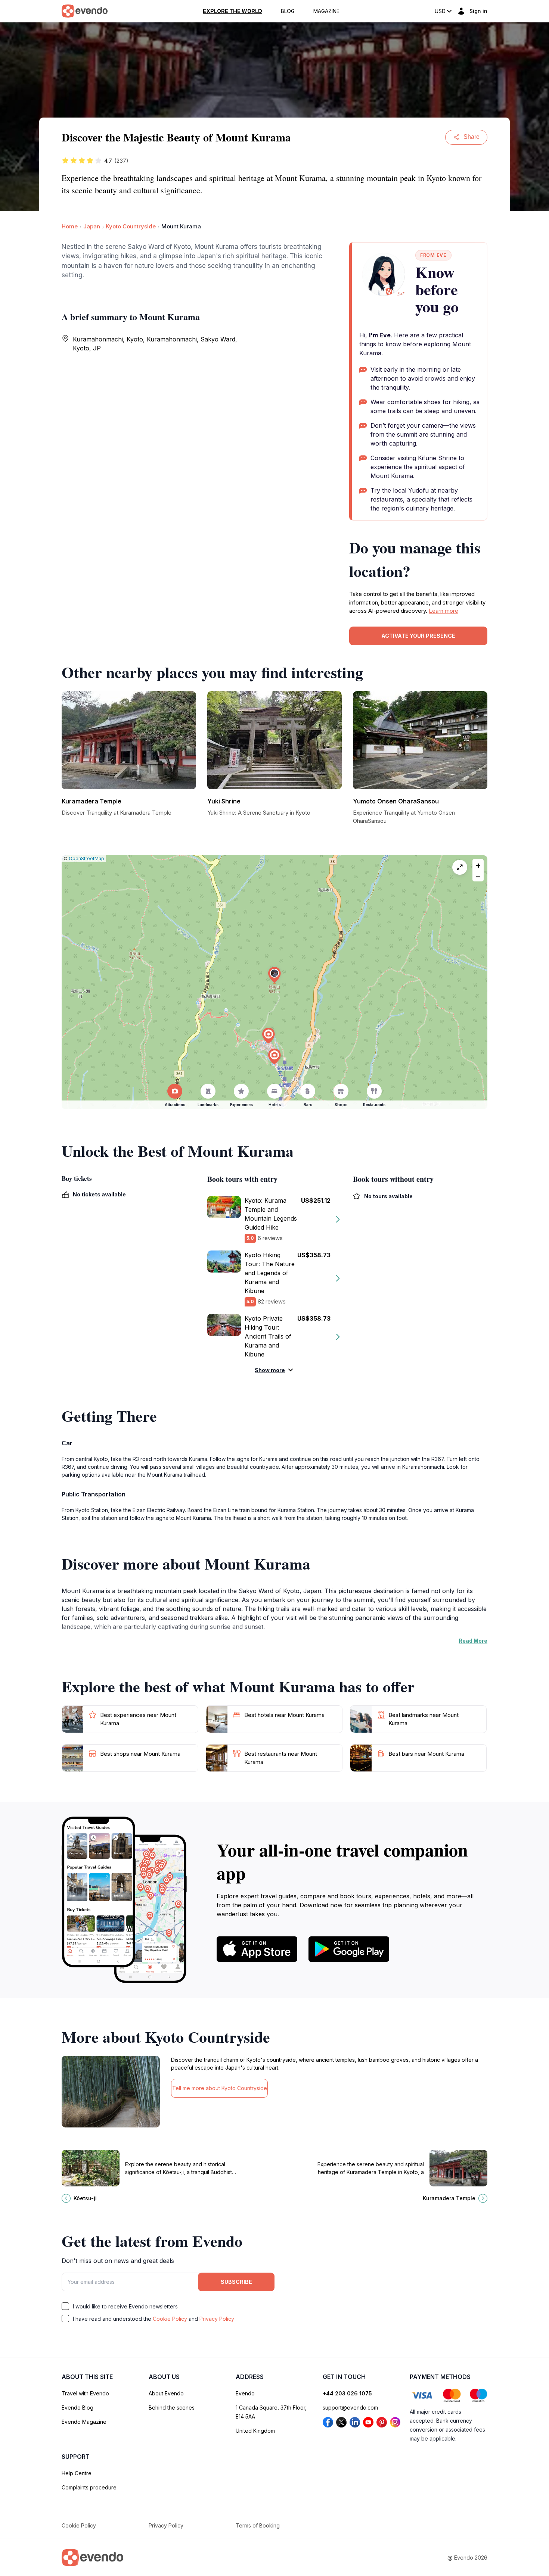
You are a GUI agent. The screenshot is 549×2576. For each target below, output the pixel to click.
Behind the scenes (172, 2408)
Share (472, 137)
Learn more (443, 611)
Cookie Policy (170, 2319)
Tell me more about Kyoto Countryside (220, 2088)
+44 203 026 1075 (347, 2393)
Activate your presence (418, 636)
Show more (270, 1370)
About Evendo (166, 2393)
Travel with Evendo (85, 2393)
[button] (274, 975)
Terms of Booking (258, 2525)
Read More (473, 1641)
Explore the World (232, 11)
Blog (288, 11)
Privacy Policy (217, 2319)
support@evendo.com (350, 2408)
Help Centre (77, 2473)
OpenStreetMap (86, 858)
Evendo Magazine (84, 2422)
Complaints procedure (89, 2487)
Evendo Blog (77, 2408)
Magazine (326, 11)
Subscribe (236, 2282)
